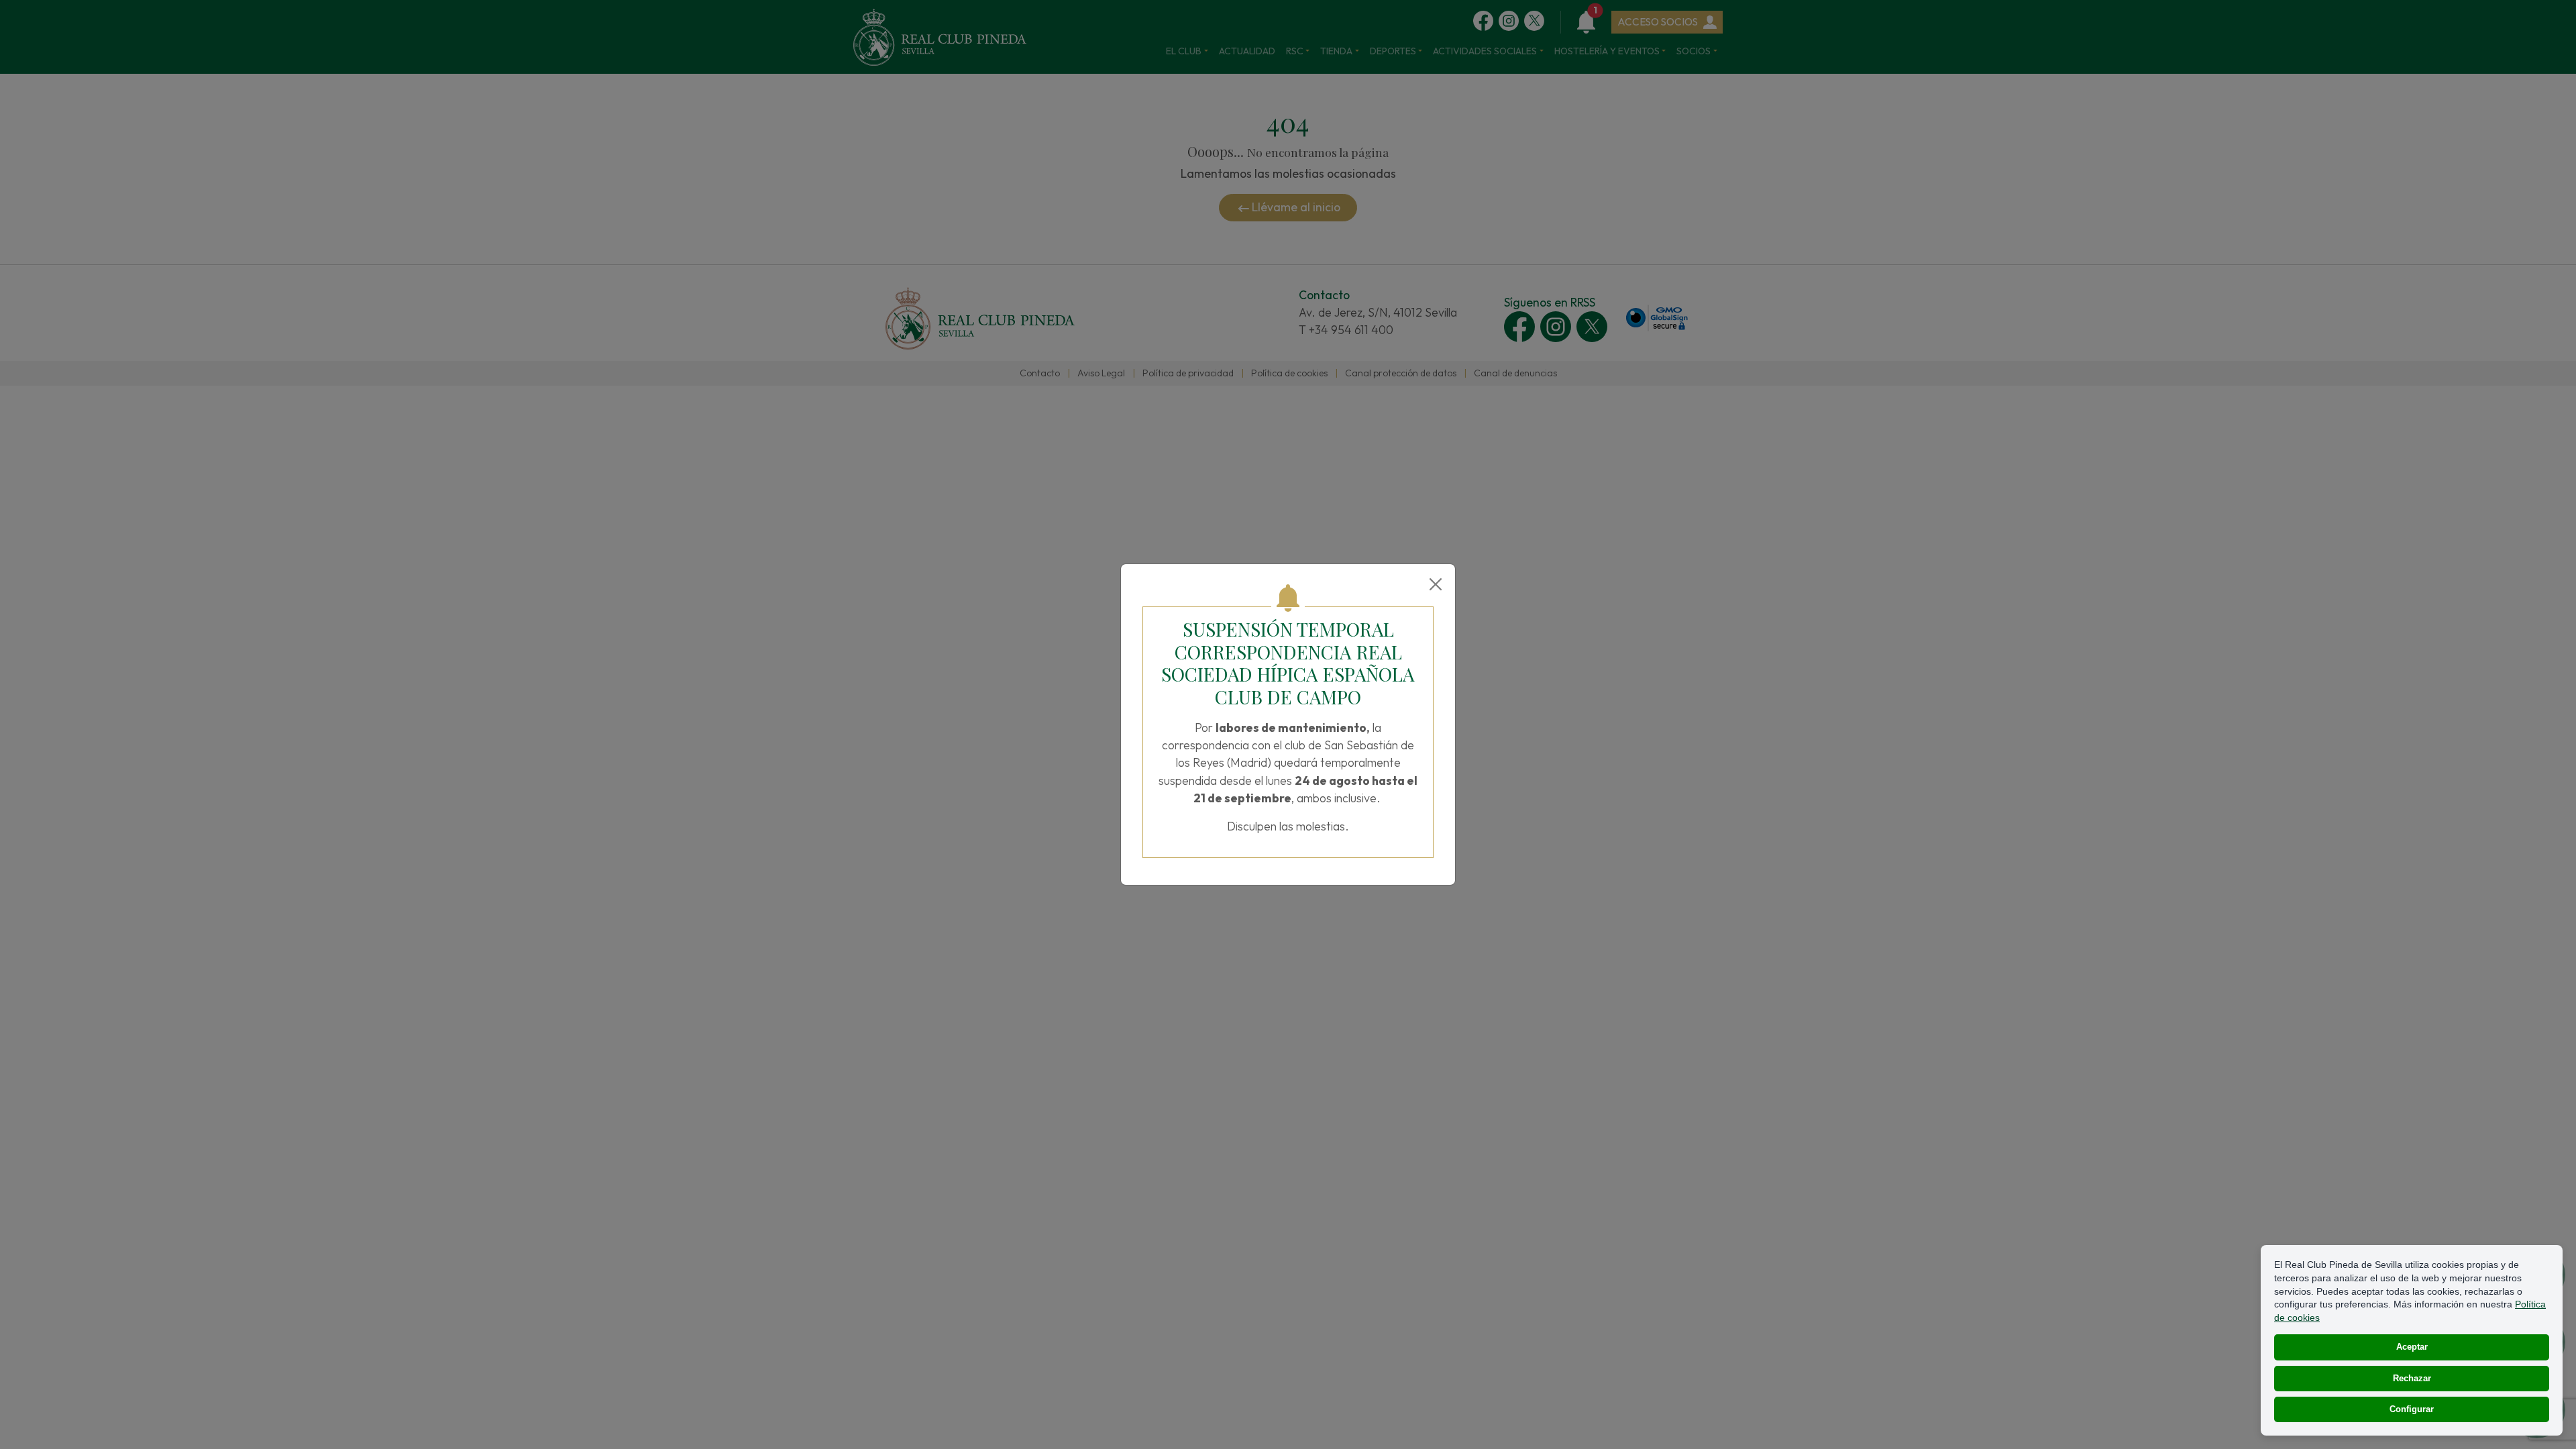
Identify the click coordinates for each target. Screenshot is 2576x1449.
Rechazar (2412, 1378)
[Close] (1436, 584)
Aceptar (2412, 1347)
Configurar (2412, 1409)
